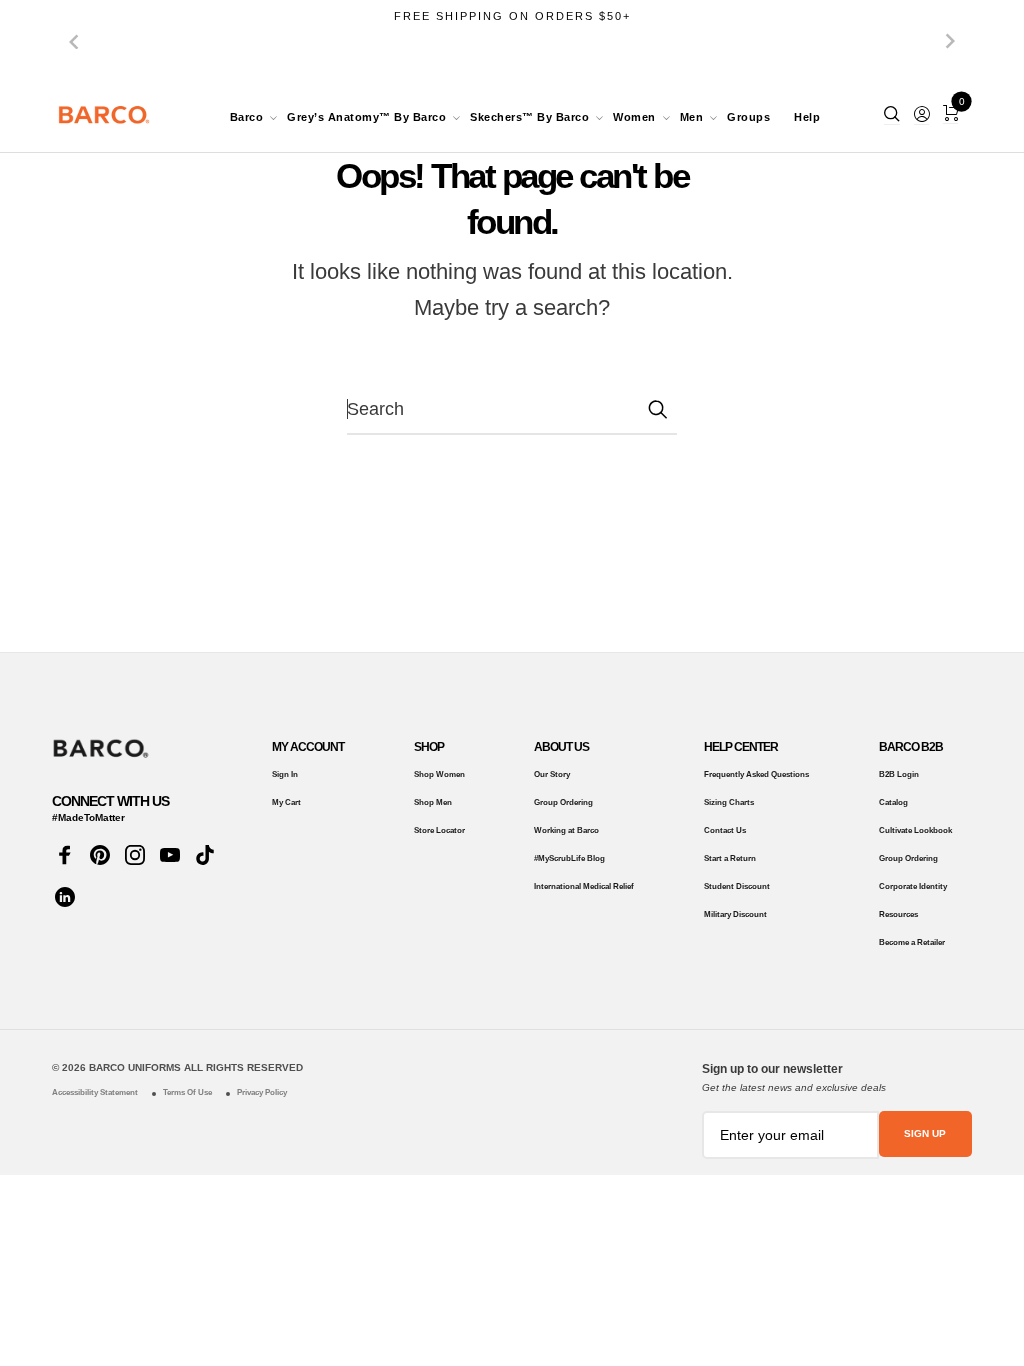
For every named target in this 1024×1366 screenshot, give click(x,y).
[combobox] (512, 409)
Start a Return (730, 858)
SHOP (429, 747)
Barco (247, 117)
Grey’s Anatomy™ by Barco (366, 117)
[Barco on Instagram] (134, 855)
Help (807, 117)
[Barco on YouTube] (169, 855)
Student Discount (737, 886)
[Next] (950, 41)
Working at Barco (566, 830)
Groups (748, 117)
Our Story (552, 774)
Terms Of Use (187, 1092)
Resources (898, 914)
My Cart (286, 802)
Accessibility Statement (95, 1092)
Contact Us (725, 830)
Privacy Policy (262, 1092)
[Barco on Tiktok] (204, 855)
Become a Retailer (912, 942)
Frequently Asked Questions (756, 774)
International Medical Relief (584, 886)
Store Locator (439, 830)
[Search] (892, 114)
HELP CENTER (741, 747)
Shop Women (439, 774)
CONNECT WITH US (110, 801)
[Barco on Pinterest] (99, 855)
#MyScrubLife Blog (569, 858)
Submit (657, 409)
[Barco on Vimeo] (64, 897)
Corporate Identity (913, 886)
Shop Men (433, 802)
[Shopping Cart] (950, 113)
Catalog (893, 802)
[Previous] (74, 41)
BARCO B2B (911, 747)
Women (634, 117)
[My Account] (921, 114)
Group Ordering (563, 802)
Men (692, 117)
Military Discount (735, 914)
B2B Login (899, 774)
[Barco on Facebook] (64, 855)
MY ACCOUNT (308, 747)
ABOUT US (561, 747)
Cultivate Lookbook (915, 830)
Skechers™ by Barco (529, 117)
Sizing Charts (729, 802)
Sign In (285, 774)
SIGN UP (925, 1133)
